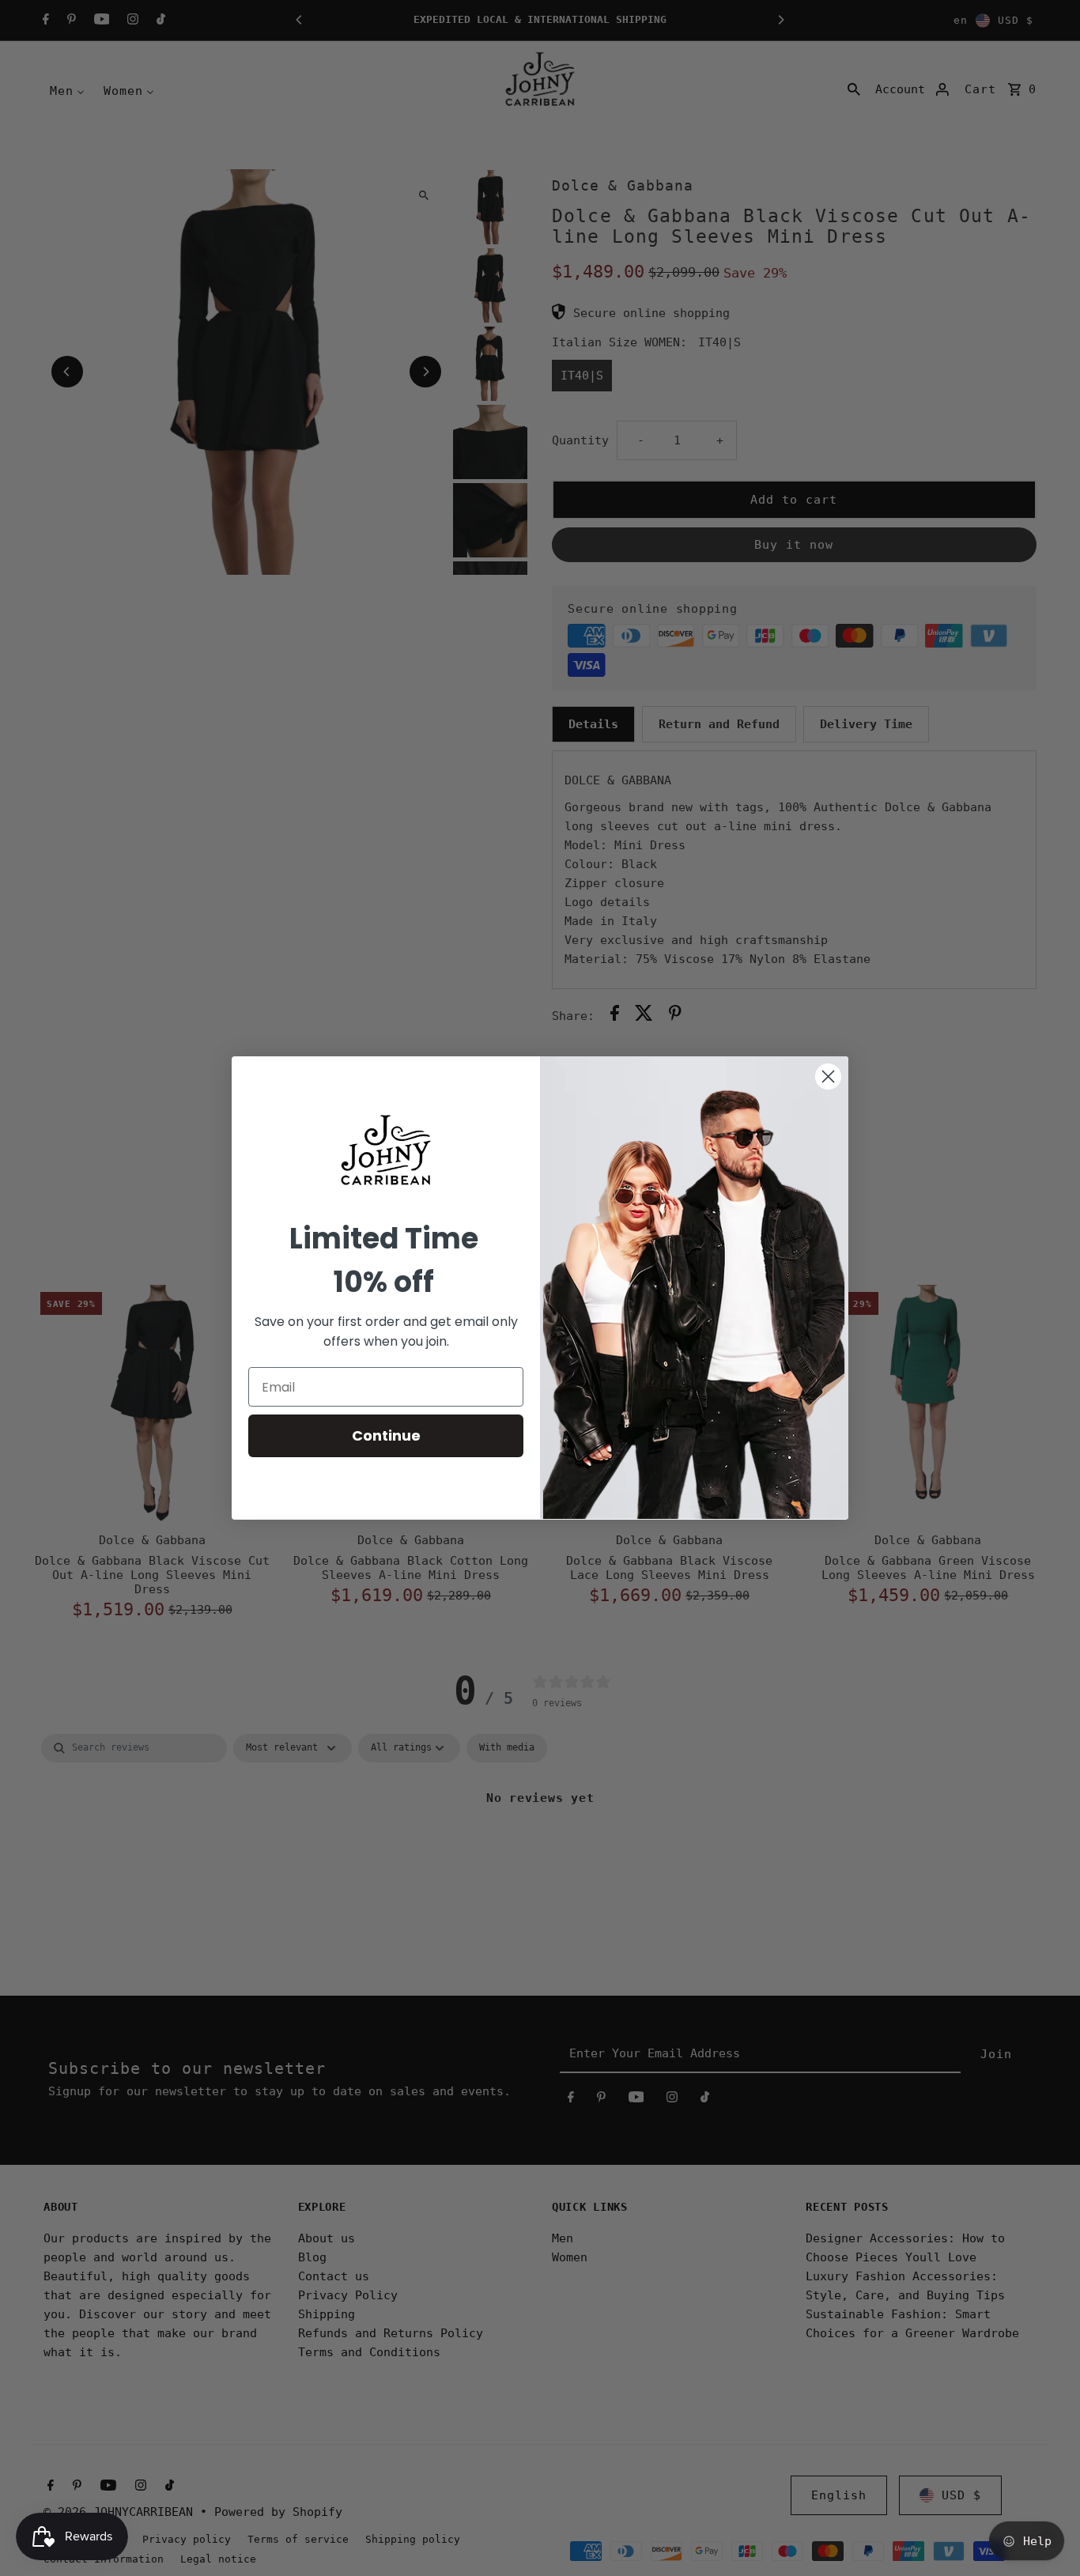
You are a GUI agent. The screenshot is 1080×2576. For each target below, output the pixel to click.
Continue (386, 1435)
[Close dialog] (828, 1076)
